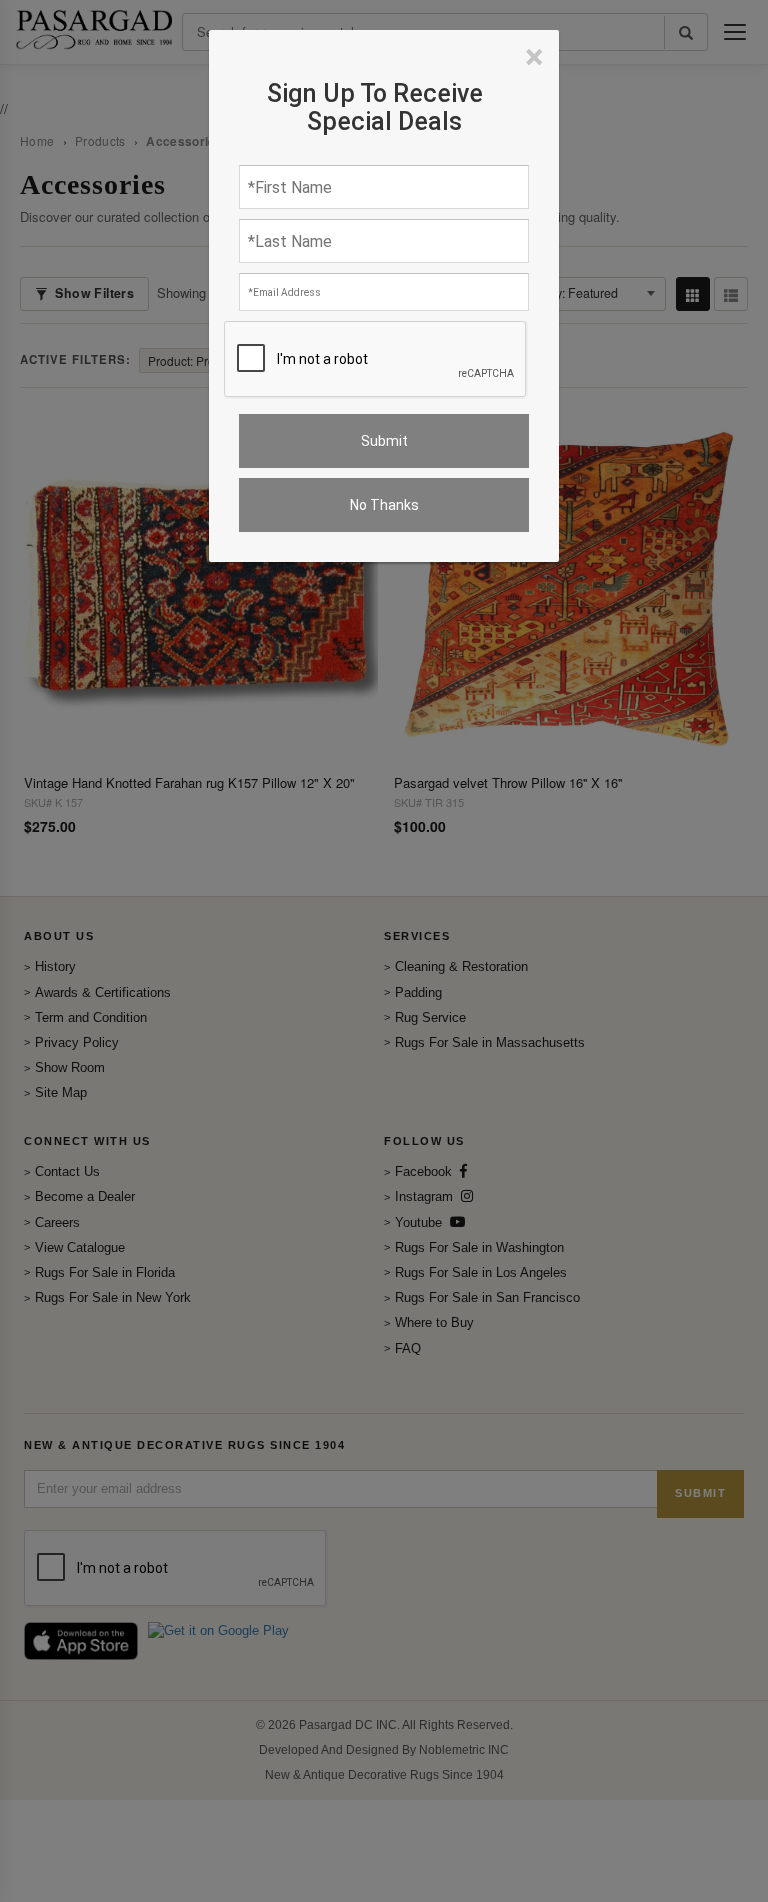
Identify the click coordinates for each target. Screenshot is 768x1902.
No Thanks (384, 505)
